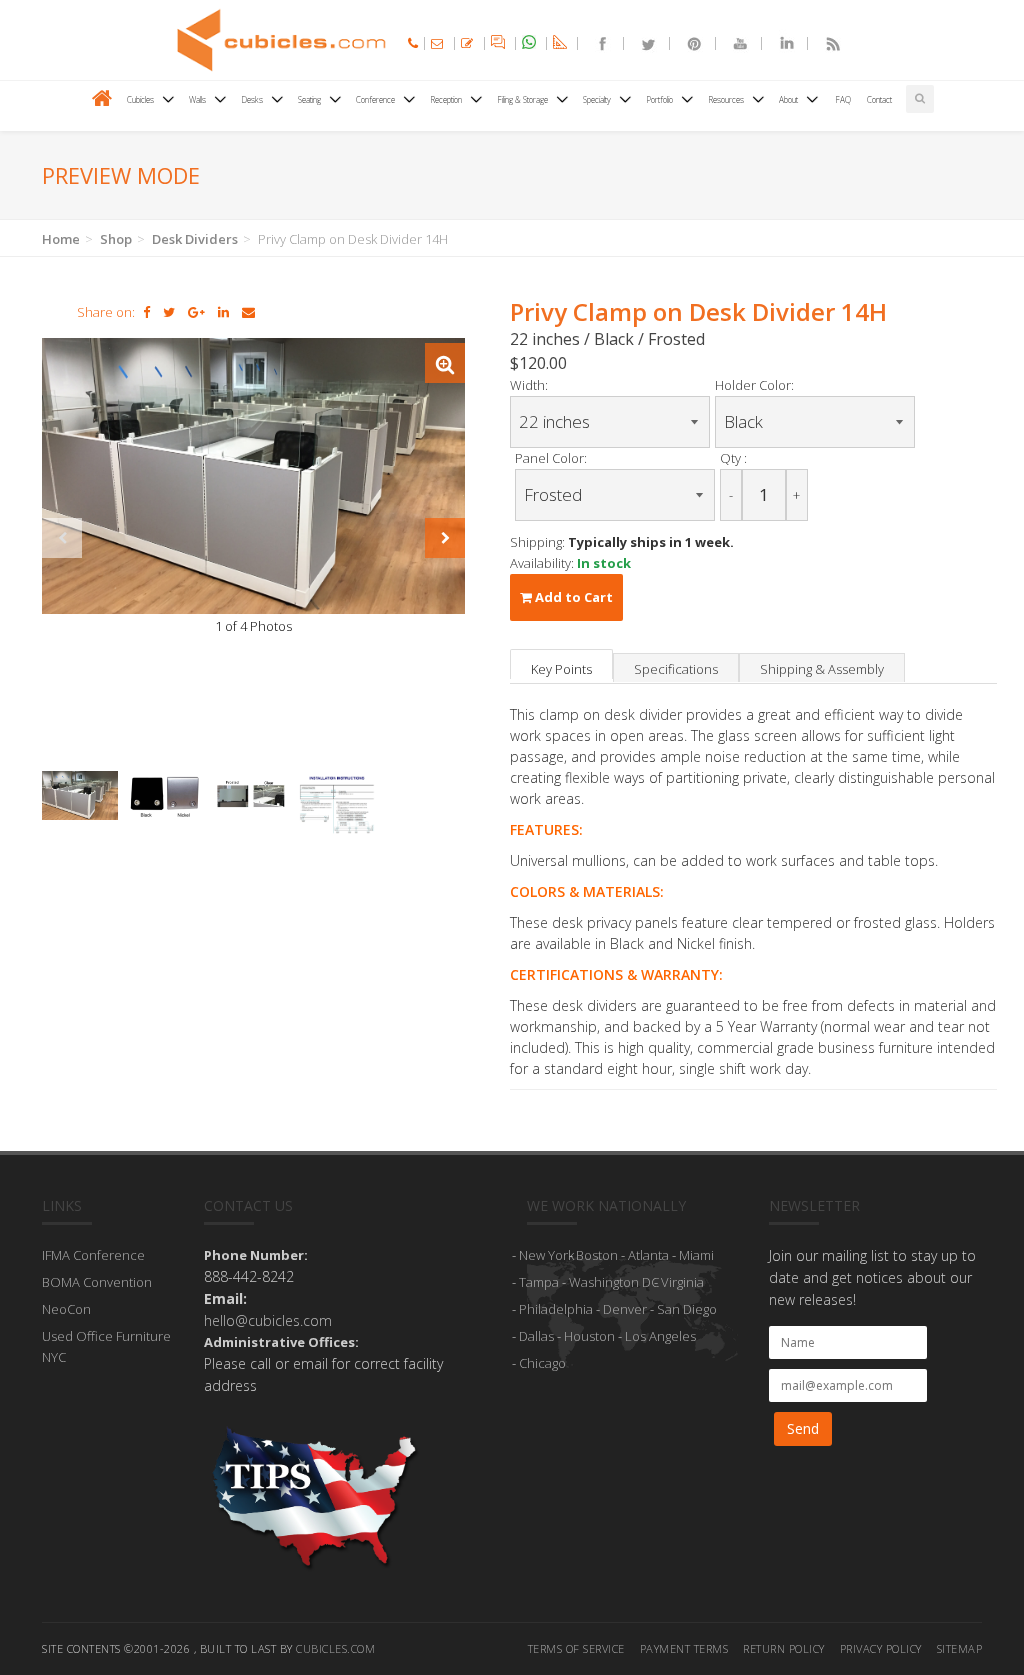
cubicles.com (335, 1648)
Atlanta (648, 1255)
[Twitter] (640, 43)
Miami (696, 1255)
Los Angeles (660, 1336)
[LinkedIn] (778, 43)
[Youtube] (732, 43)
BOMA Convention (97, 1282)
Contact (879, 99)
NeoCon (66, 1309)
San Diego (687, 1309)
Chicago (542, 1363)
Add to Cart (572, 597)
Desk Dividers (195, 239)
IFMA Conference (93, 1255)
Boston (597, 1255)
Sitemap (960, 1648)
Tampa (539, 1282)
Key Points (561, 669)
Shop (116, 239)
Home (61, 239)
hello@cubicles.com (268, 1320)
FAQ (843, 99)
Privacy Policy (881, 1648)
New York (546, 1255)
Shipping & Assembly (822, 669)
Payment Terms (684, 1648)
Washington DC (614, 1282)
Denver (625, 1309)
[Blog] (824, 43)
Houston (589, 1336)
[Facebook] (594, 43)
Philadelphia (556, 1309)
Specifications (676, 669)
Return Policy (784, 1648)
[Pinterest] (686, 43)
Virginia (682, 1282)
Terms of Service (576, 1648)
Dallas (536, 1336)
